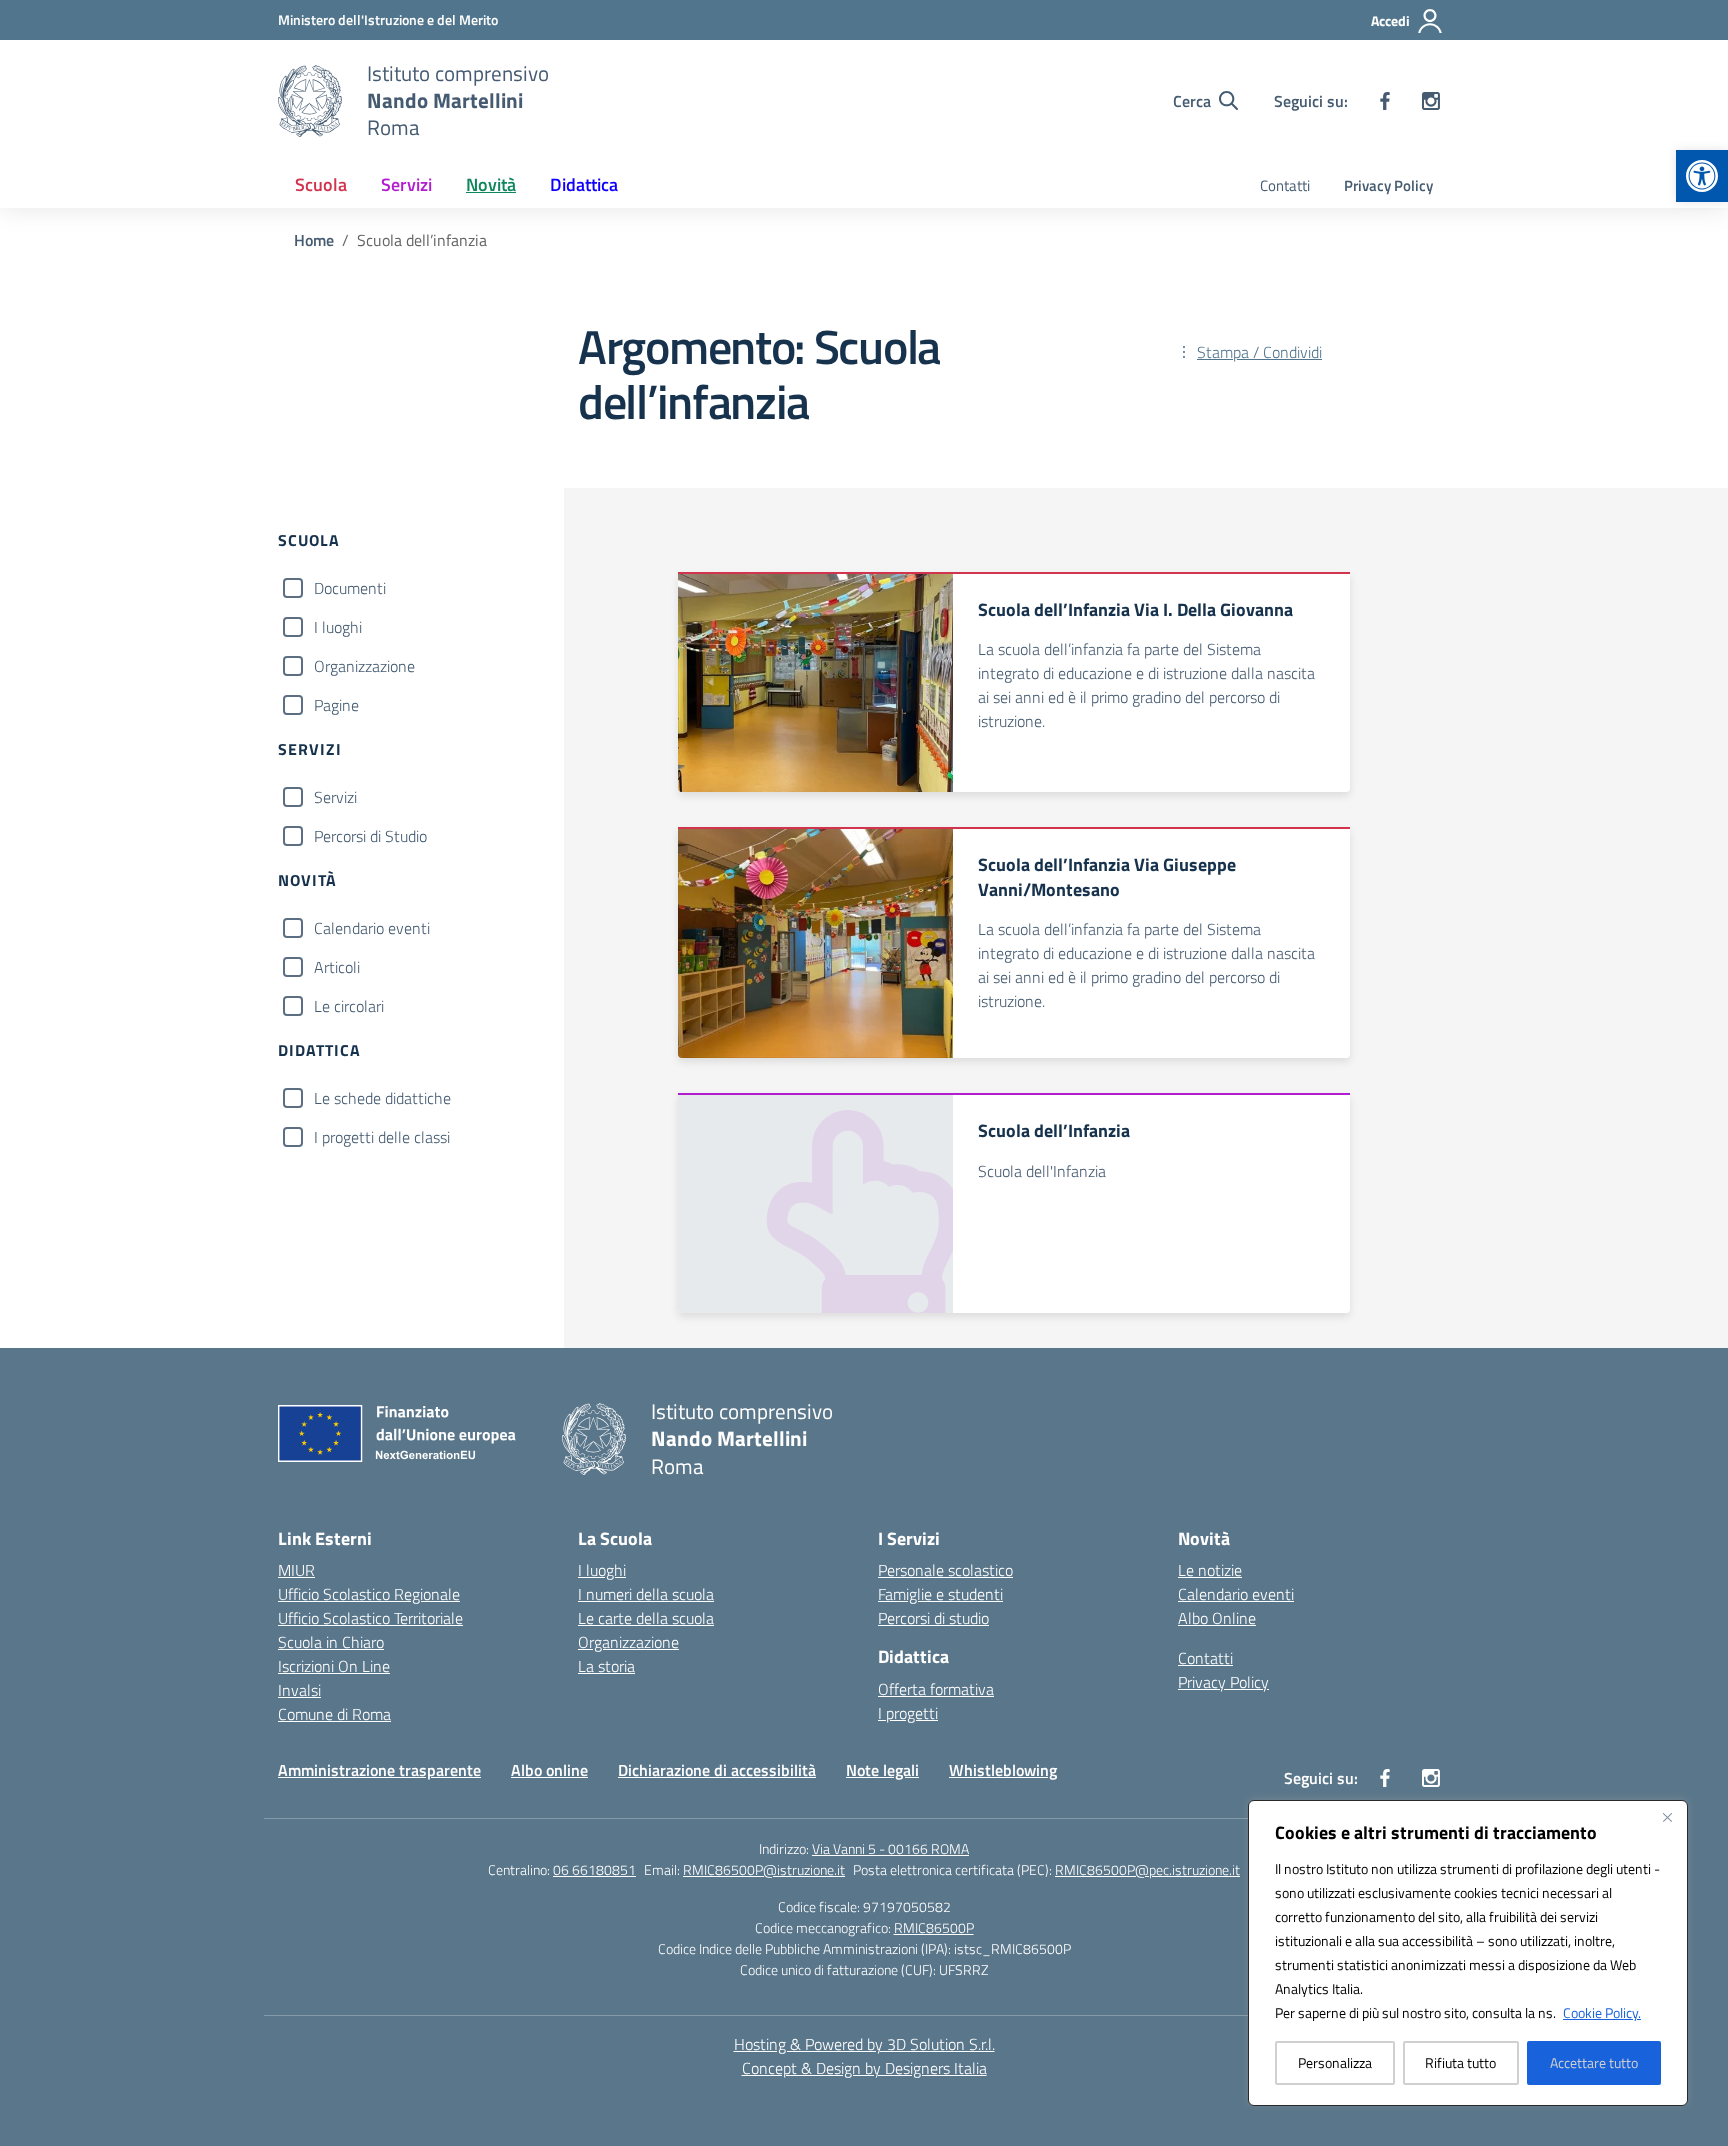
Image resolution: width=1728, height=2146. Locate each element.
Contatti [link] (1285, 185)
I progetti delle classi (382, 1137)
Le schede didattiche (382, 1098)
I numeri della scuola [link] (646, 1594)
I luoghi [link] (602, 1570)
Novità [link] (491, 184)
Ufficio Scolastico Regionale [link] (369, 1594)
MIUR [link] (296, 1570)
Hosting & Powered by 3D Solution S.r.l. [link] (864, 2044)
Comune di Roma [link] (334, 1714)
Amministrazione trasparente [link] (379, 1770)
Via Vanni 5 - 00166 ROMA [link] (890, 1848)
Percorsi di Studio (370, 836)
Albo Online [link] (1217, 1618)
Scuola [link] (321, 184)
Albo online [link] (549, 1770)
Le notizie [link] (1210, 1570)
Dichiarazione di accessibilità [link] (717, 1770)
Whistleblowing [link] (1003, 1770)
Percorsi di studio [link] (933, 1618)
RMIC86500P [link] (934, 1927)
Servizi (335, 797)
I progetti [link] (908, 1713)
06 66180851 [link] (594, 1869)
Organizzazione (364, 666)
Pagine (336, 705)
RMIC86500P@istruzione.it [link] (764, 1869)
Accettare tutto (1594, 2062)
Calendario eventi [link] (1236, 1594)
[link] (1702, 176)
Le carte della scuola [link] (646, 1618)
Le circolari (349, 1006)
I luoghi (338, 627)
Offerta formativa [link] (936, 1689)
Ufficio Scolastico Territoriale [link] (370, 1618)
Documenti (350, 588)
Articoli (337, 967)
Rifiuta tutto (1460, 2062)
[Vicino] (1667, 1817)
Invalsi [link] (299, 1690)
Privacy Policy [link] (1388, 185)
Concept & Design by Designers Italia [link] (864, 2068)
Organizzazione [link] (628, 1642)
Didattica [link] (584, 184)
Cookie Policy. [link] (1602, 2012)
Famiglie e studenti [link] (940, 1594)
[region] (1468, 1953)
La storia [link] (606, 1666)
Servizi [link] (406, 184)
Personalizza (1335, 2062)
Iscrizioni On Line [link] (334, 1666)
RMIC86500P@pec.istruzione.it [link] (1147, 1869)
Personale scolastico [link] (945, 1570)
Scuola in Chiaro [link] (331, 1642)
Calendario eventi (372, 928)
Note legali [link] (882, 1770)
